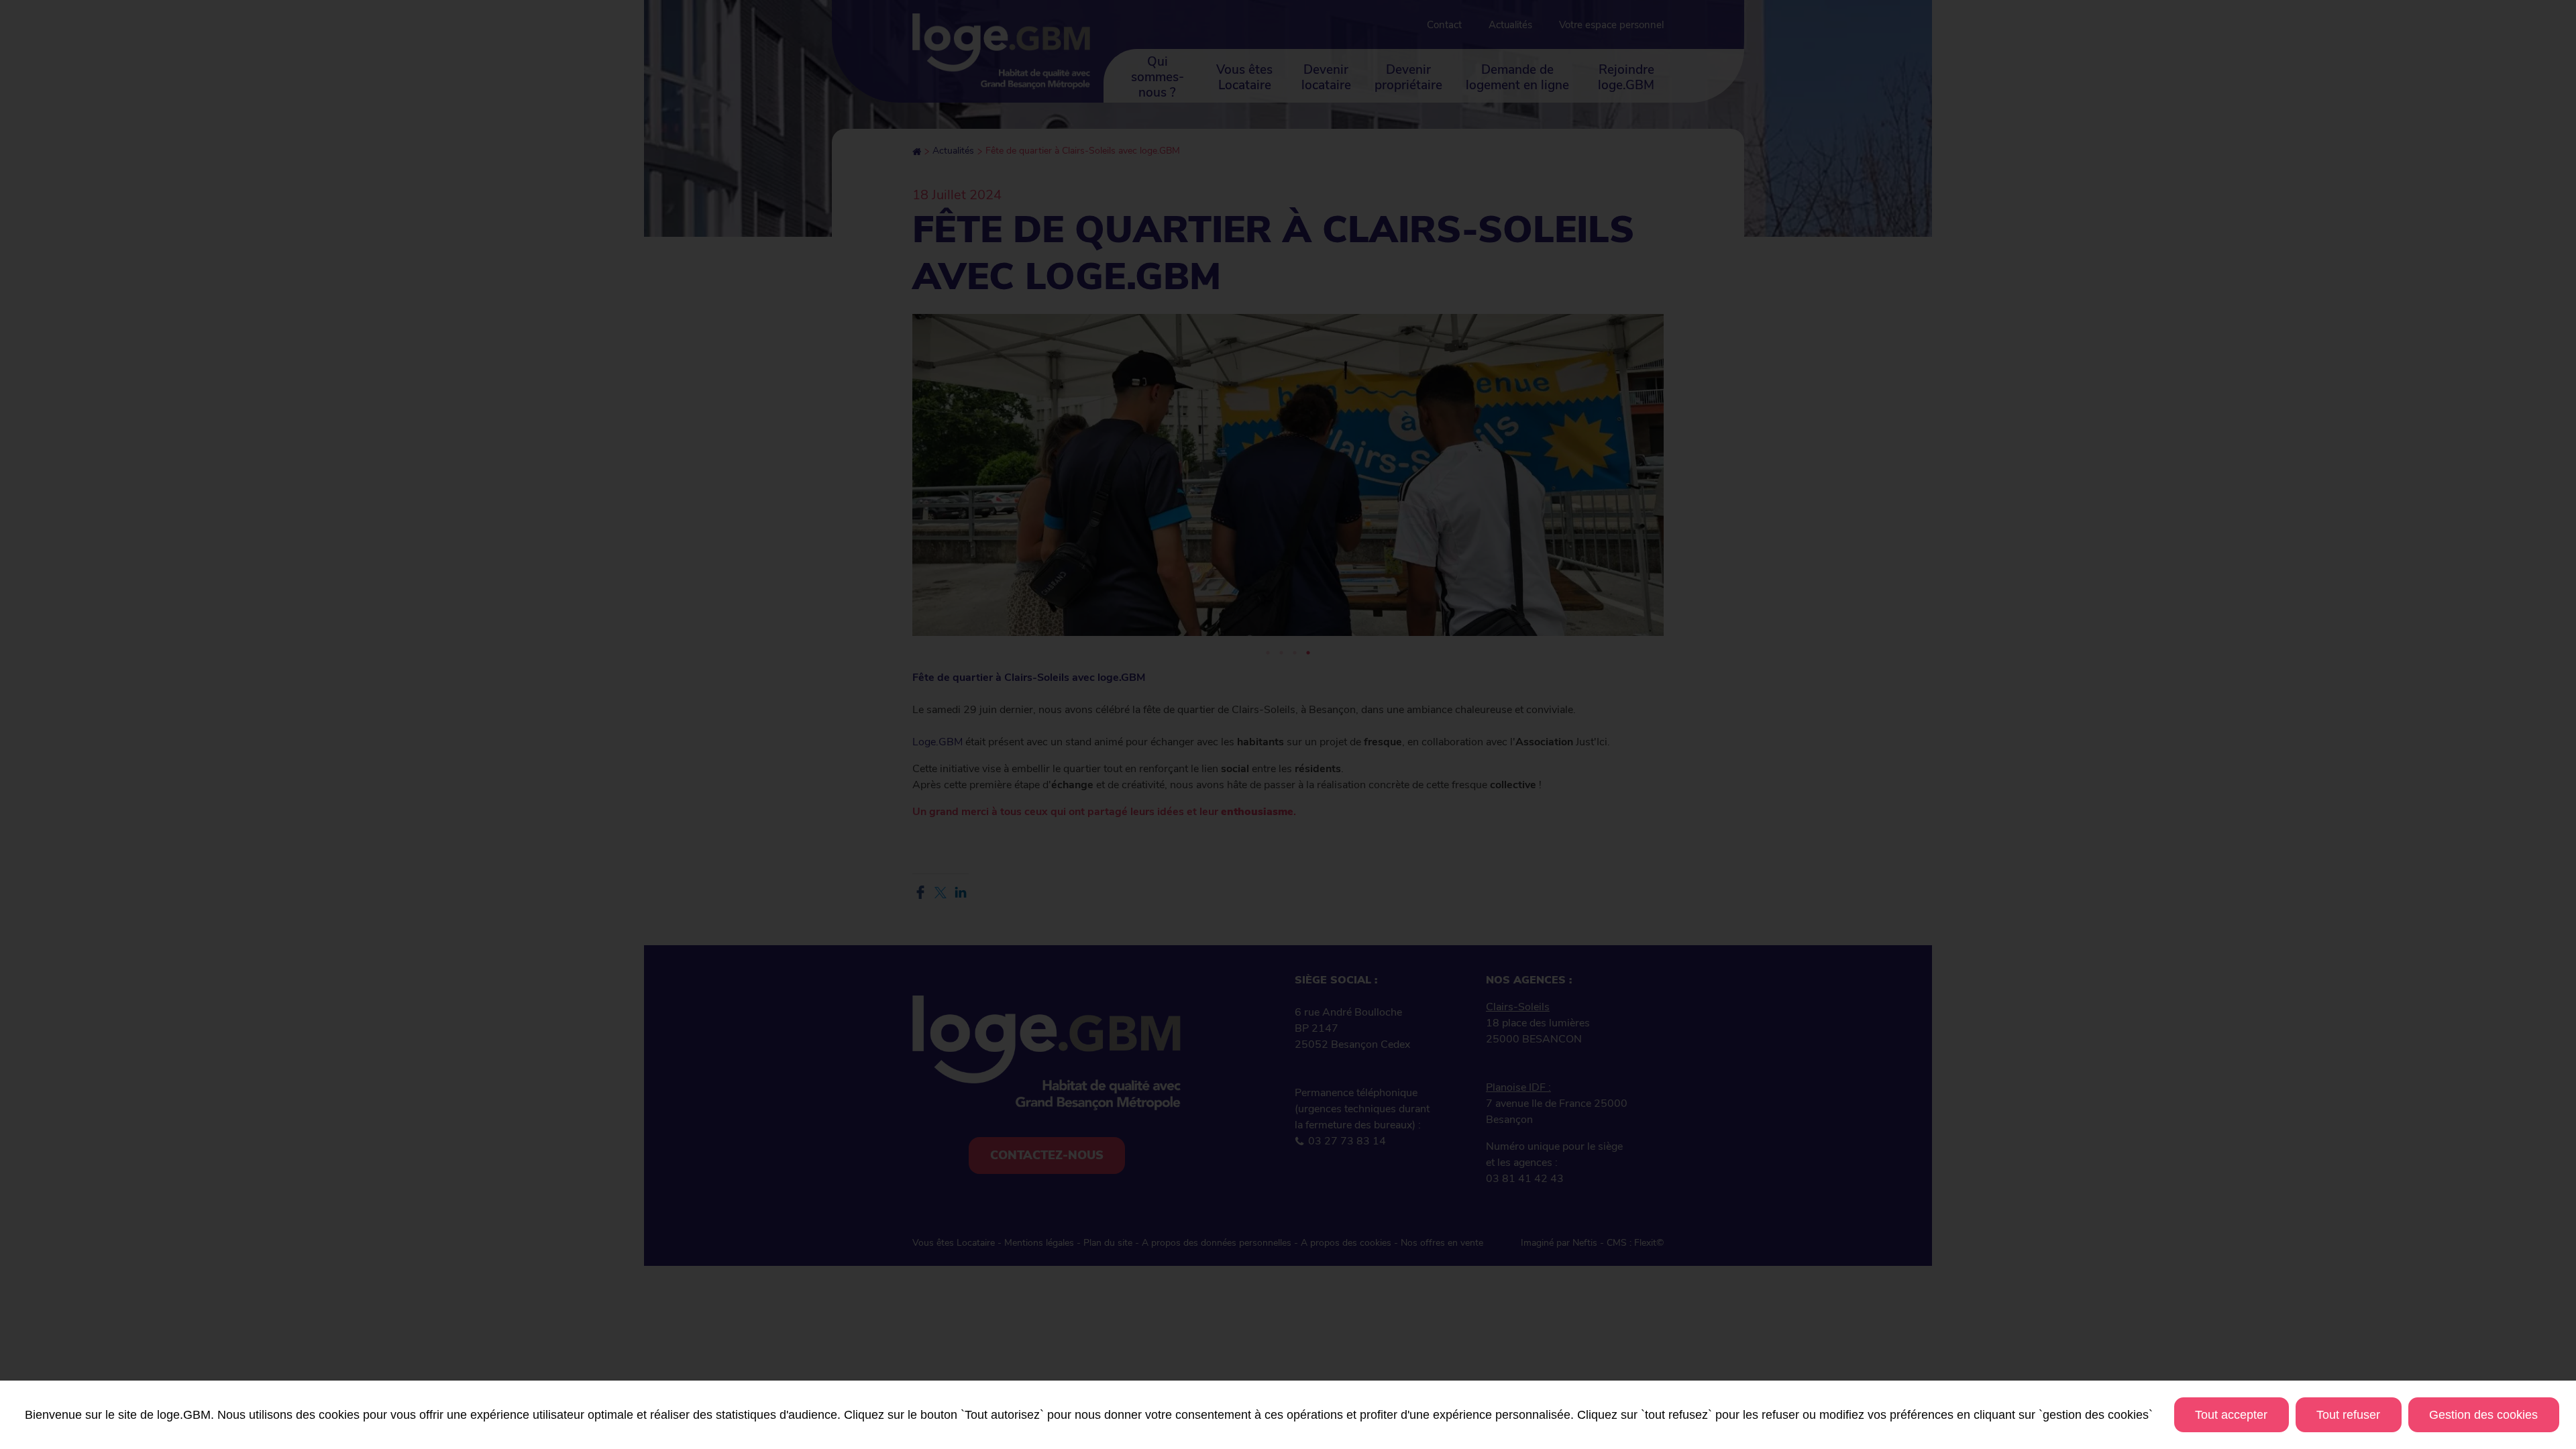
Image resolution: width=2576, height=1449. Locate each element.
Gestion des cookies (2483, 1415)
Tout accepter (2231, 1415)
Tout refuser (2348, 1415)
